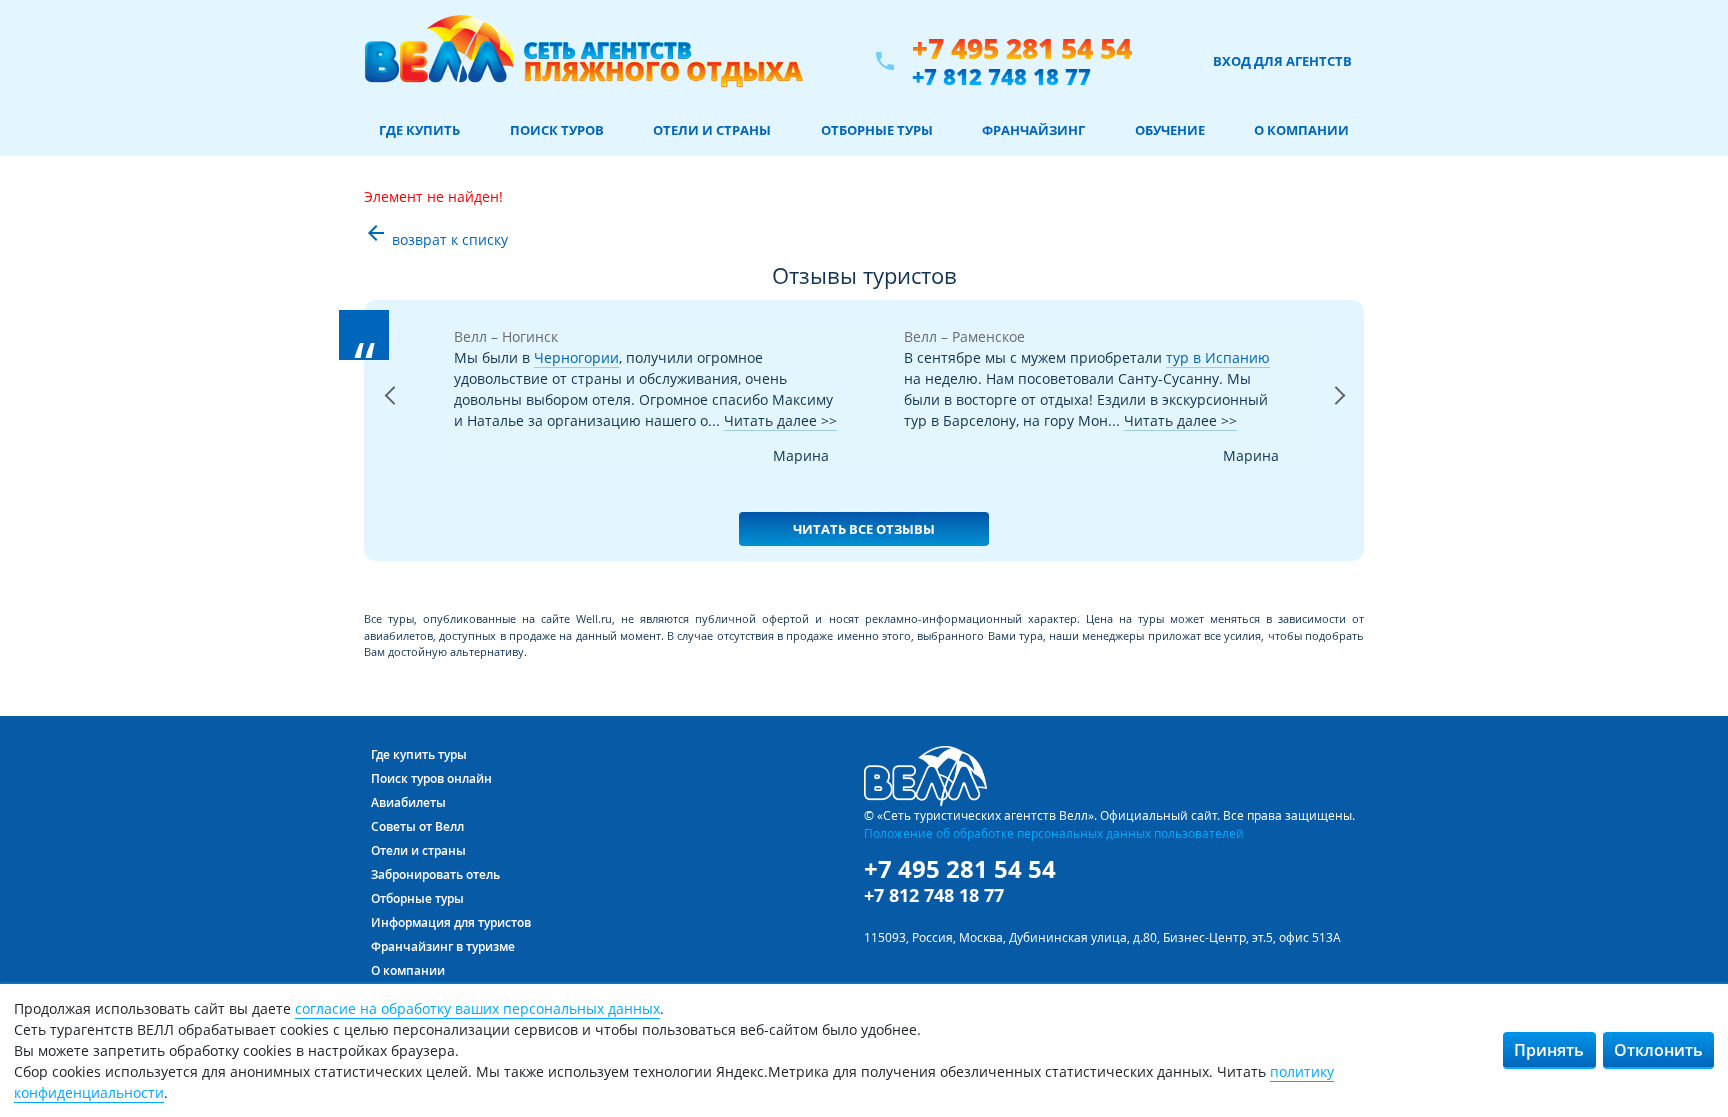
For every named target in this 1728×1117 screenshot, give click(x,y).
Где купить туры (419, 754)
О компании (1301, 130)
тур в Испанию (1218, 357)
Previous (389, 421)
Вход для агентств (1282, 61)
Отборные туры (877, 130)
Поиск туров (557, 130)
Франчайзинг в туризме (443, 946)
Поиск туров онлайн (431, 778)
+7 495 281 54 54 (1022, 48)
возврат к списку (436, 239)
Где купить (419, 130)
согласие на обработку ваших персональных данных (477, 1008)
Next (1339, 421)
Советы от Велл (417, 826)
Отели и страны (712, 130)
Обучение (1170, 130)
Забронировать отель (435, 874)
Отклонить (1658, 1050)
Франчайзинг (1033, 130)
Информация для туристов (451, 922)
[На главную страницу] (583, 60)
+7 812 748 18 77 (1001, 76)
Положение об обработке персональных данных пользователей (1054, 833)
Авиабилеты (408, 802)
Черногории (576, 357)
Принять (1549, 1050)
